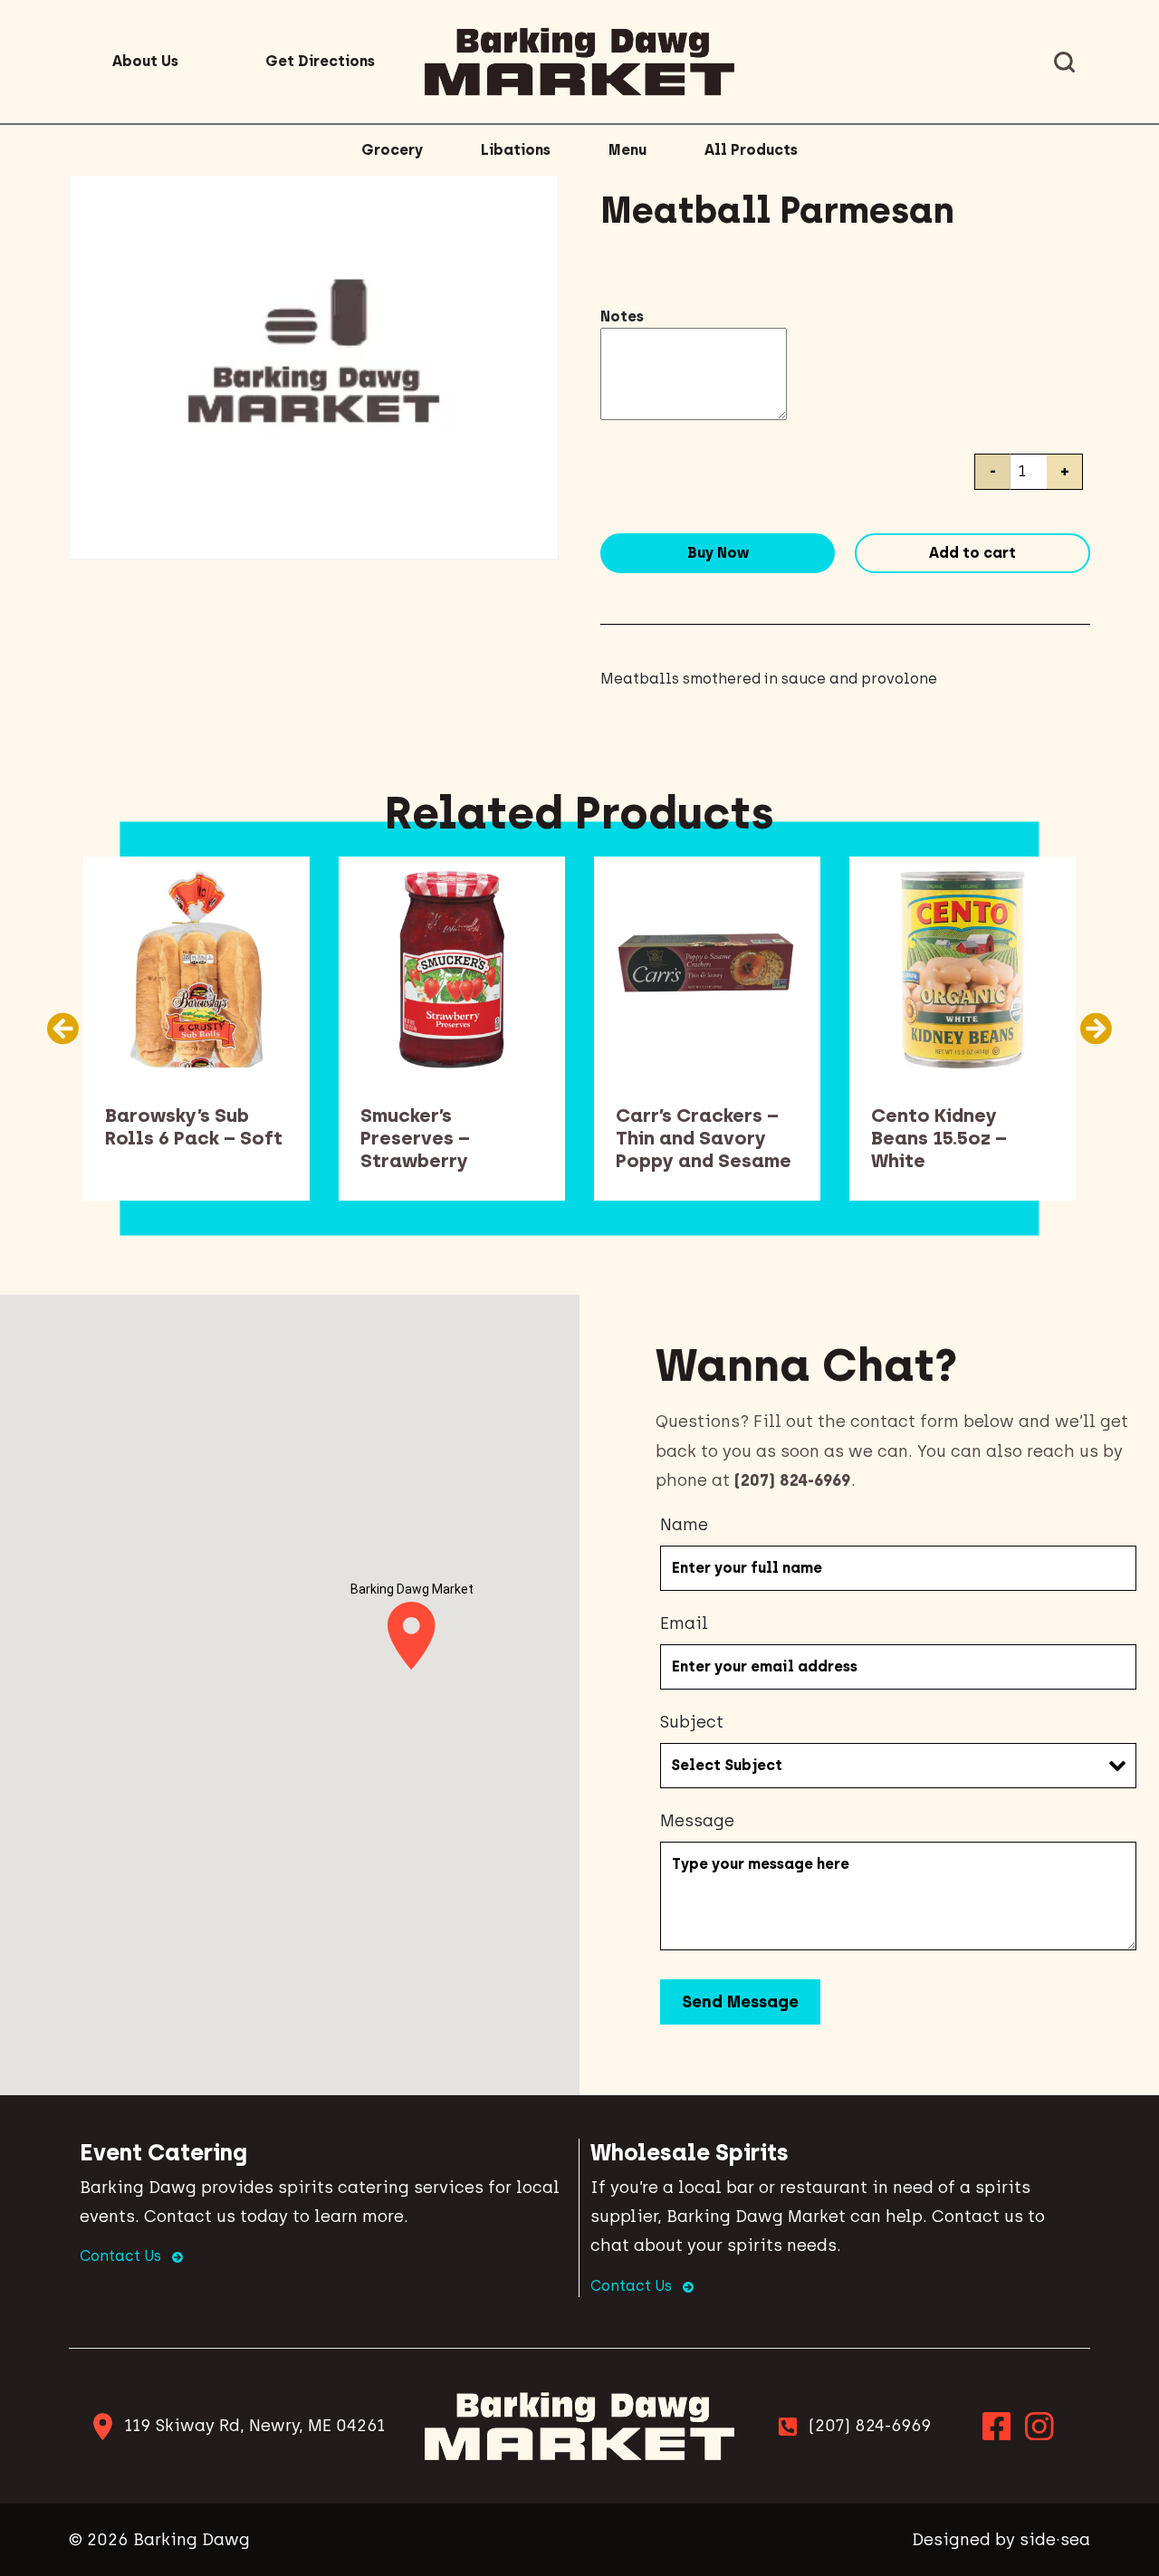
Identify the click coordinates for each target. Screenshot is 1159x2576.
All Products (751, 150)
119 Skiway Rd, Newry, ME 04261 (254, 2426)
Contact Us (122, 2256)
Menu (627, 150)
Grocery (392, 150)
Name (684, 1525)
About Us (145, 61)
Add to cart (972, 553)
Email (684, 1623)
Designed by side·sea (1001, 2540)
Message (697, 1821)
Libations (516, 150)
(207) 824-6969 (870, 2426)
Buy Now (718, 553)
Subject (692, 1722)
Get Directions (320, 61)
